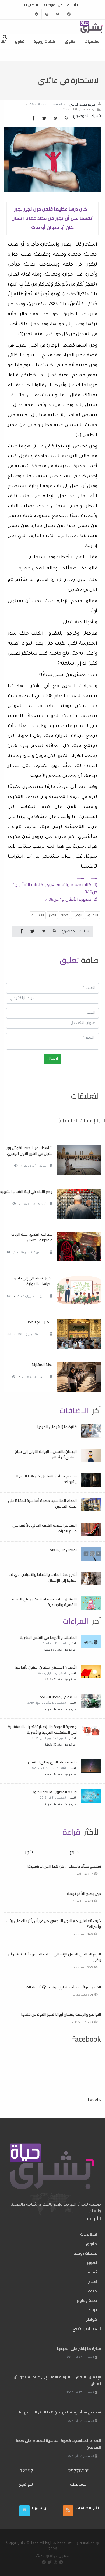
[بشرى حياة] (92, 26)
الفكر (52, 915)
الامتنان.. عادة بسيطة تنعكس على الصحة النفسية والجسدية (44, 1602)
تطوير (20, 41)
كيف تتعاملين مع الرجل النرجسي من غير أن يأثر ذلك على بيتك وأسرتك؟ (54, 1924)
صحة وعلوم (87, 2300)
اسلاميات (92, 41)
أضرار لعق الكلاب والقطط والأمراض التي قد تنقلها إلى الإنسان (43, 1577)
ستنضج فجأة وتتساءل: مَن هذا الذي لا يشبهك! (46, 1479)
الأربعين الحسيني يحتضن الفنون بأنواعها (46, 1667)
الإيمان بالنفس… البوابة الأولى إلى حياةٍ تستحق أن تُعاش (46, 1454)
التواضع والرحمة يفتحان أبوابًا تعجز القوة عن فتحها (61, 2014)
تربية (93, 2310)
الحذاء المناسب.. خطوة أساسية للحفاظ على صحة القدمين (42, 1504)
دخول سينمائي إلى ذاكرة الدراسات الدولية (33, 1281)
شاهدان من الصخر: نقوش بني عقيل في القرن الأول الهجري (29, 1151)
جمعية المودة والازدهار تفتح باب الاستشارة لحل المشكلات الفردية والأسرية (42, 1730)
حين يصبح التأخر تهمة (84, 1894)
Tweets (94, 2099)
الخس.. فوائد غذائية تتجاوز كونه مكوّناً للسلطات (63, 1987)
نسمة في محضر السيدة (58, 1697)
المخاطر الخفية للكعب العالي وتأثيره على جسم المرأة (45, 1528)
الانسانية (38, 915)
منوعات (88, 110)
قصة (64, 915)
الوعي (78, 915)
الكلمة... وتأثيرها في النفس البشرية (48, 1637)
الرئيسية (73, 5)
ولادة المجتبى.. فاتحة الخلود (55, 1792)
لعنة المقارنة (42, 1365)
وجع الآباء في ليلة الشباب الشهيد (26, 1192)
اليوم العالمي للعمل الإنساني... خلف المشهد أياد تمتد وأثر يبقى (55, 1957)
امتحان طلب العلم (63, 1550)
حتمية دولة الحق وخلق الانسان (52, 1762)
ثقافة (92, 2272)
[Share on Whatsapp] (66, 119)
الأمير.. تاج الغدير (39, 1322)
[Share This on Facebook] (33, 119)
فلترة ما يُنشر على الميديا (57, 1427)
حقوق (70, 41)
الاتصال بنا (31, 5)
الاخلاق (92, 915)
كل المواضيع (53, 5)
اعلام (92, 2282)
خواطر (92, 2319)
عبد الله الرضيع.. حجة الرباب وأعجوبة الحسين (32, 1237)
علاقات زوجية (45, 41)
